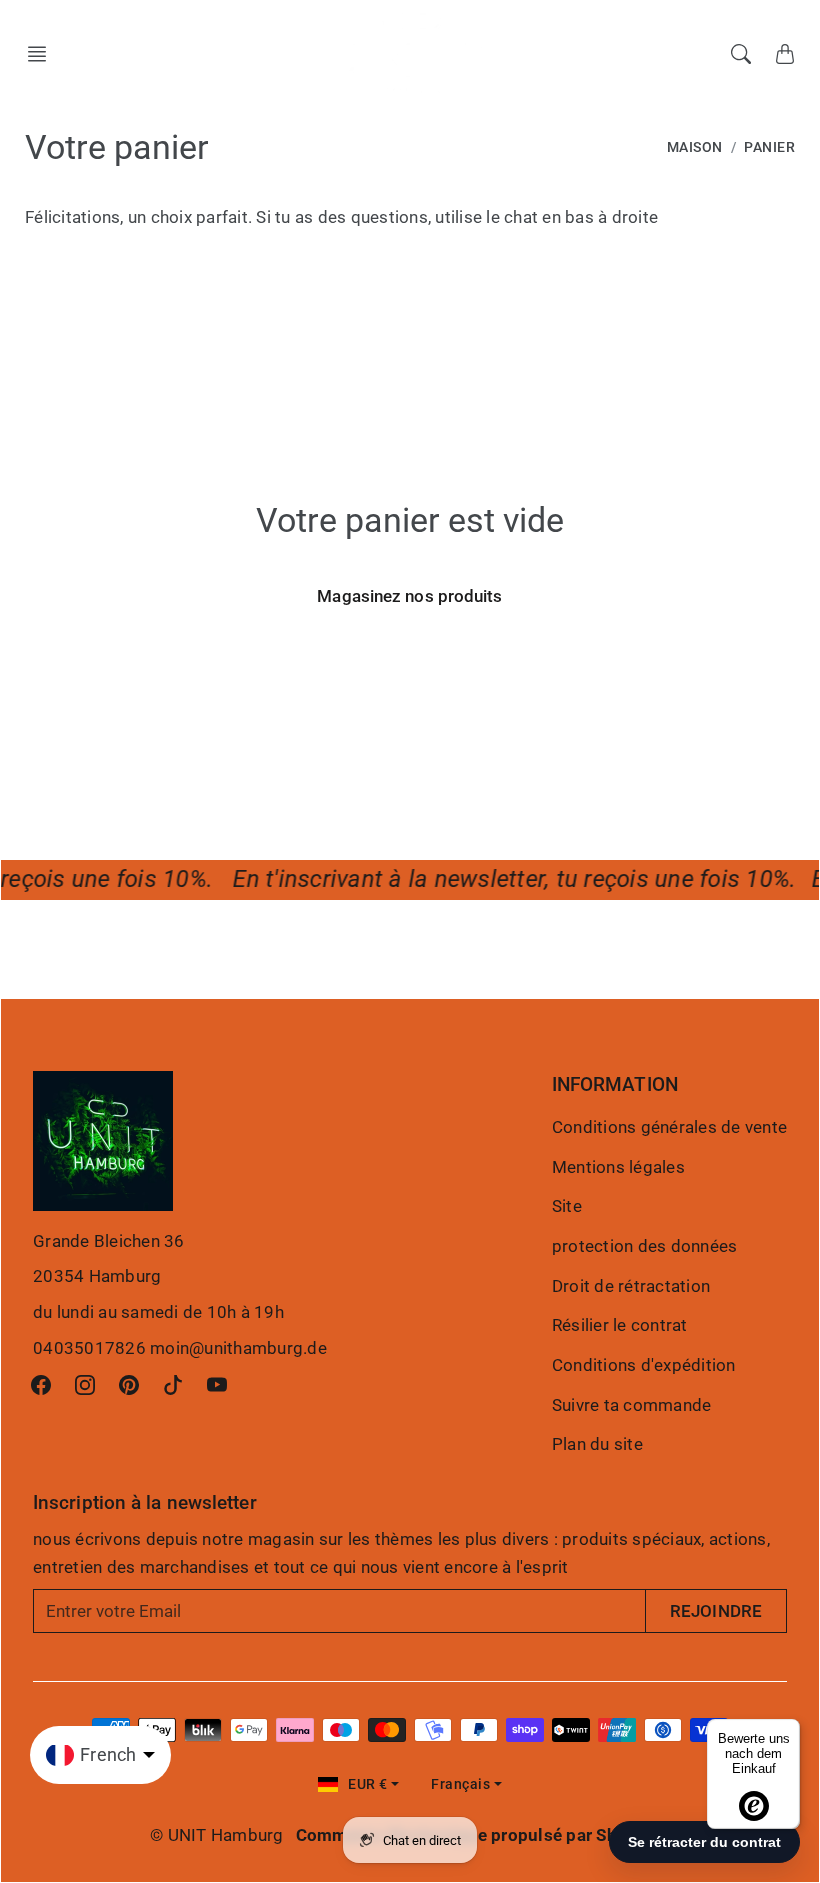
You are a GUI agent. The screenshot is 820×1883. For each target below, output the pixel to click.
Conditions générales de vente (669, 1127)
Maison (695, 147)
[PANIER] (785, 54)
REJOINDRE (716, 1611)
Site (567, 1206)
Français (460, 1784)
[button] (43, 54)
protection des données (645, 1246)
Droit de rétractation (631, 1286)
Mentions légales (618, 1167)
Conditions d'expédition (644, 1365)
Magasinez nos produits (409, 596)
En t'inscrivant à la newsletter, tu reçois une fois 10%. (508, 879)
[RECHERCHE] (741, 54)
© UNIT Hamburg (217, 1835)
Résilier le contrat (620, 1325)
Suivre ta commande (632, 1405)
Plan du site (597, 1444)
